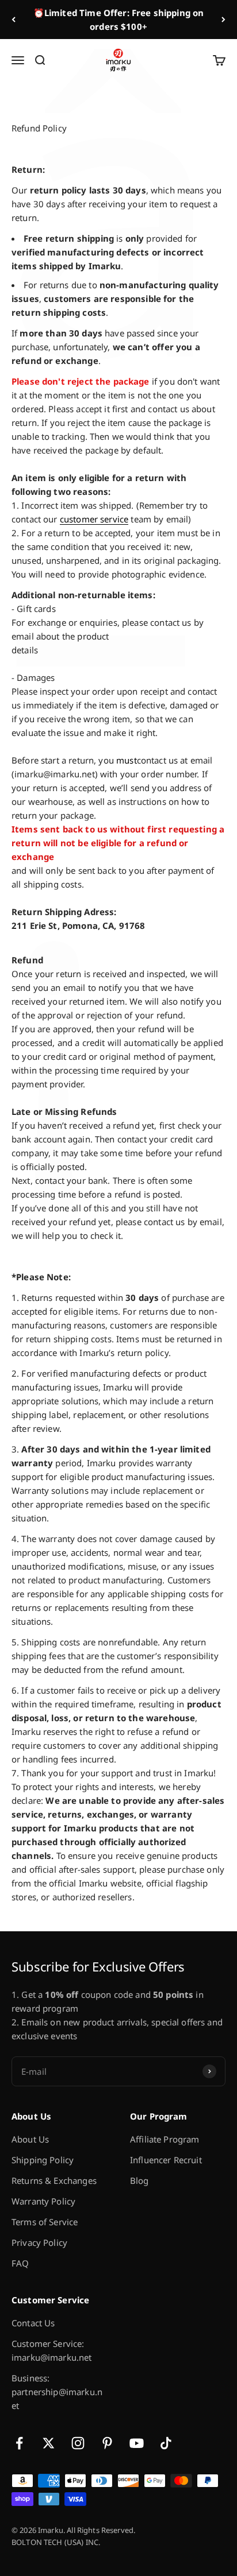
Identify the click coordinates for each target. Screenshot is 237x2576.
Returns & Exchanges (54, 2180)
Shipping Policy (43, 2160)
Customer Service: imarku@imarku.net (52, 2350)
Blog (139, 2180)
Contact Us (33, 2323)
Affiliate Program (165, 2139)
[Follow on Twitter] (49, 2443)
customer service (94, 519)
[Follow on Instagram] (78, 2443)
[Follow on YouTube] (137, 2443)
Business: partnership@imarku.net (57, 2392)
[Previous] (14, 20)
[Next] (223, 20)
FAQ (20, 2263)
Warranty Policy (43, 2201)
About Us (30, 2139)
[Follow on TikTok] (166, 2443)
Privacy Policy (39, 2242)
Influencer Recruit (166, 2160)
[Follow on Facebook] (19, 2443)
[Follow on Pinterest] (107, 2443)
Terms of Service (45, 2222)
